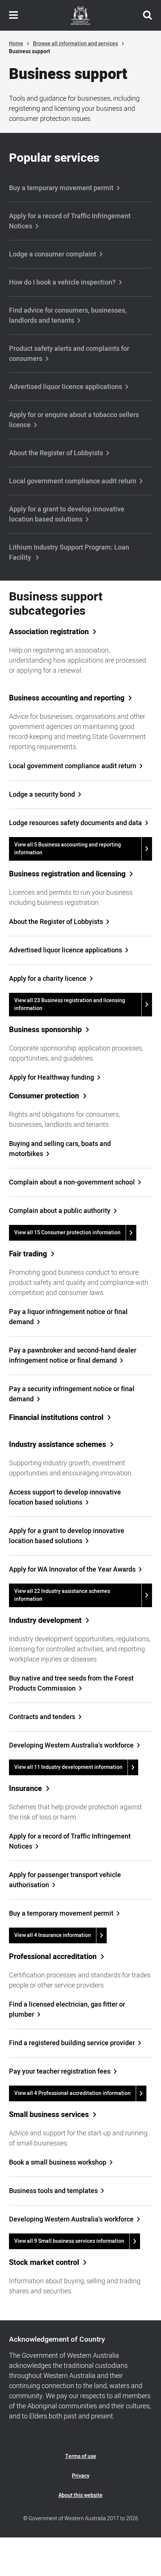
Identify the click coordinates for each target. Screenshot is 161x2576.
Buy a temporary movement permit (61, 188)
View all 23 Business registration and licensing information (70, 1004)
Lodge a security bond (42, 795)
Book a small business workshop (58, 2163)
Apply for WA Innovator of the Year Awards (72, 1570)
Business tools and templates (53, 2191)
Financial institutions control (56, 1418)
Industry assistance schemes (57, 1445)
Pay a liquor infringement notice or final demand (68, 1317)
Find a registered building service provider (72, 2043)
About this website (80, 2495)
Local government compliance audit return (73, 481)
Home (16, 44)
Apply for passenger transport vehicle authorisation (65, 1880)
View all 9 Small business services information (69, 2241)
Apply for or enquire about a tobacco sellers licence (74, 420)
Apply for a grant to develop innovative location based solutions (67, 514)
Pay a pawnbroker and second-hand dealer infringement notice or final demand (73, 1356)
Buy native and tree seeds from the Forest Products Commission (71, 1684)
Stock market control (44, 2263)
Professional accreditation (53, 1957)
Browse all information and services (75, 44)
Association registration (49, 632)
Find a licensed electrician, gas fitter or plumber (67, 2010)
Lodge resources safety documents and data (75, 823)
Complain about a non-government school (72, 1182)
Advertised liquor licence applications (66, 387)
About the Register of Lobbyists (56, 453)
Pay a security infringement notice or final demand (72, 1394)
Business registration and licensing (67, 874)
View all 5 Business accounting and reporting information (68, 849)
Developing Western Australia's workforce (71, 1745)
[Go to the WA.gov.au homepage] (80, 15)
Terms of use (81, 2456)
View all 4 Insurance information (53, 1935)
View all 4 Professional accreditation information (72, 2093)
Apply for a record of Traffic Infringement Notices (70, 221)
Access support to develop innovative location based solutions (65, 1497)
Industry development (45, 1621)
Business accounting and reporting (67, 698)
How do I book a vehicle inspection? (62, 282)
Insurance (25, 1789)
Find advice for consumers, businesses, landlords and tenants (68, 316)
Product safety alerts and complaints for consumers (69, 354)
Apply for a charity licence (48, 979)
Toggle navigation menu (13, 15)
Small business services (49, 2115)
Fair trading (28, 1254)
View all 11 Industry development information (68, 1767)
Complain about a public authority (60, 1211)
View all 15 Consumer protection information (67, 1233)
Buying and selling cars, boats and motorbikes (60, 1149)
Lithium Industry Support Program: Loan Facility (69, 553)
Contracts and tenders (42, 1717)
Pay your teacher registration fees (60, 2072)
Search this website (148, 15)
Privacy (81, 2476)
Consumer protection (44, 1096)
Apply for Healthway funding (51, 1078)
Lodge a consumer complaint (53, 254)
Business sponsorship (45, 1030)
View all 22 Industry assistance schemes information (62, 1595)
